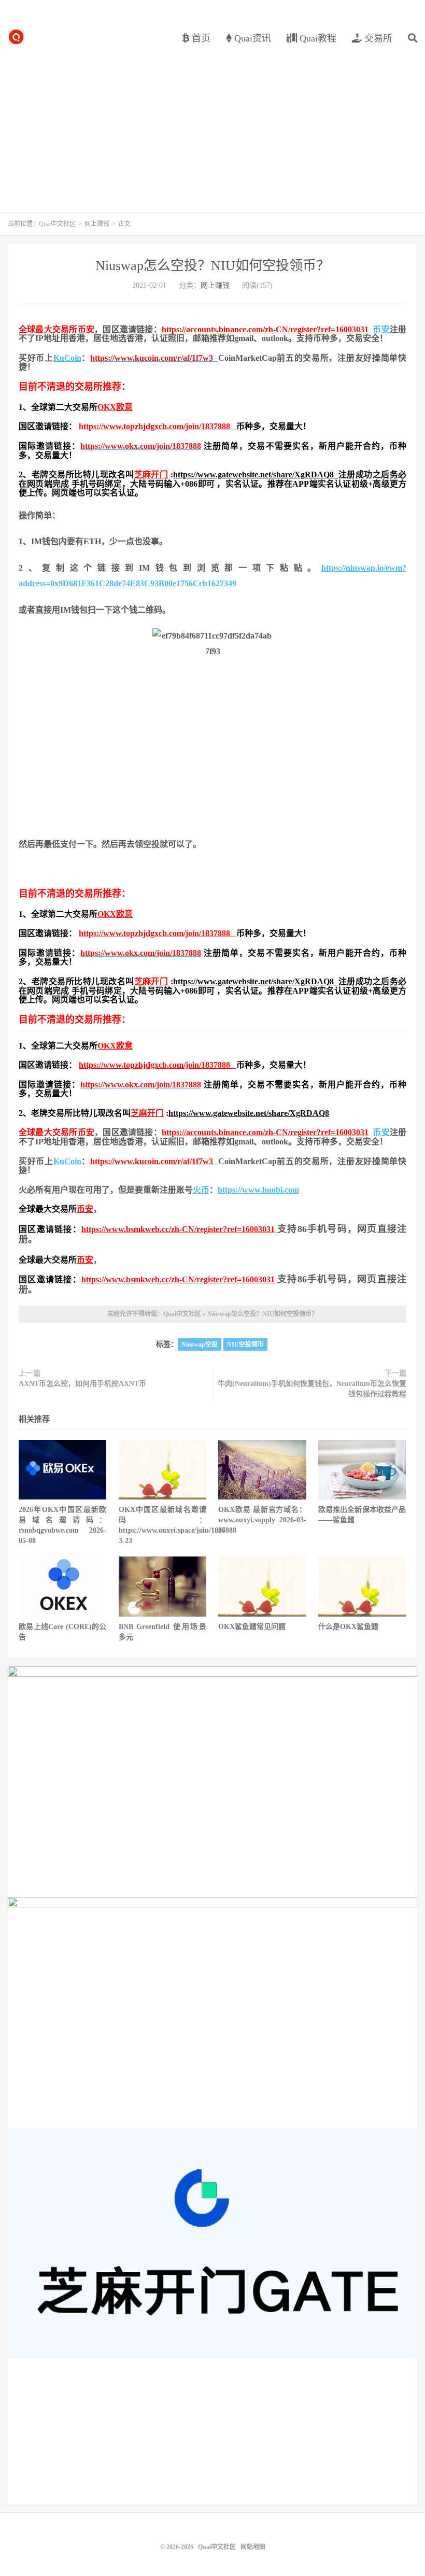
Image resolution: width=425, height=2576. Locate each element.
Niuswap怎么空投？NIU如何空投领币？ (212, 266)
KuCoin (67, 358)
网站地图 (253, 2547)
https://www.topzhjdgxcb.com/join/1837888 (158, 426)
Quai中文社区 (16, 37)
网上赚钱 (97, 224)
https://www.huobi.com (258, 1190)
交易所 (377, 38)
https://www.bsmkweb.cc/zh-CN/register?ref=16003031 (178, 1229)
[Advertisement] (212, 124)
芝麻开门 (151, 475)
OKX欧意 (115, 407)
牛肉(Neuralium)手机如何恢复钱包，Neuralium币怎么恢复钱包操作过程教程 (312, 1389)
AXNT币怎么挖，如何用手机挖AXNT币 (82, 1384)
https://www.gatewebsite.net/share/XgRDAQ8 (256, 475)
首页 (200, 38)
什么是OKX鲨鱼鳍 (348, 1627)
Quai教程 (317, 38)
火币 (201, 1190)
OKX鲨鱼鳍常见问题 (252, 1627)
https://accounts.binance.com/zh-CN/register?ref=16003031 (265, 329)
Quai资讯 (251, 38)
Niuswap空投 (200, 1344)
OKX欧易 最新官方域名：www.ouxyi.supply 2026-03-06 (262, 1520)
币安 (86, 329)
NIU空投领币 (245, 1344)
